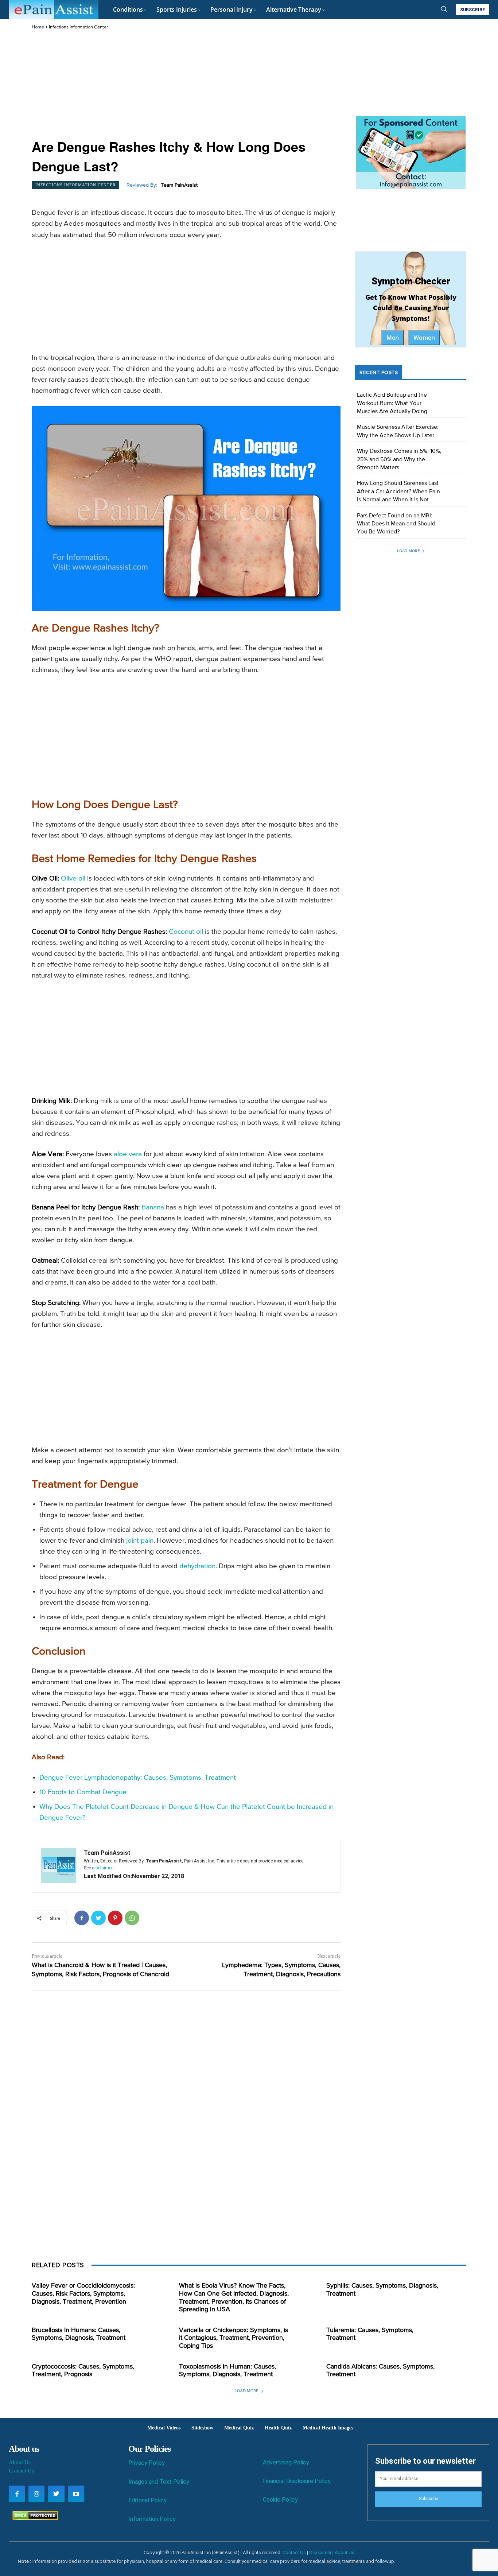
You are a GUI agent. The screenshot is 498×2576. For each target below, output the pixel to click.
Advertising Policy (286, 2462)
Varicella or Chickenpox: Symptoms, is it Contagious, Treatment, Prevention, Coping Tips (234, 2338)
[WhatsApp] (132, 1918)
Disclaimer (320, 2552)
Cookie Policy (280, 2500)
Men (393, 338)
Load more (408, 551)
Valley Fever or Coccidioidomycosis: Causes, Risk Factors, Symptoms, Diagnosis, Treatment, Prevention (83, 2294)
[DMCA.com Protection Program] (33, 2518)
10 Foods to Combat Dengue (83, 1792)
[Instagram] (36, 2494)
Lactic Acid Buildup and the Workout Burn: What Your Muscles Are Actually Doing (392, 403)
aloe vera (128, 1154)
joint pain (140, 1541)
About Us (20, 2462)
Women (424, 338)
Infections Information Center (78, 27)
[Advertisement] (186, 85)
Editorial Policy (147, 2500)
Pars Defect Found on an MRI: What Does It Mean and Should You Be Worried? (396, 524)
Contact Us (21, 2471)
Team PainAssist (179, 185)
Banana (153, 1207)
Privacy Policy (147, 2463)
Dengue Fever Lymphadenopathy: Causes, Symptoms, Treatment (138, 1778)
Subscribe (428, 2499)
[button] (444, 9)
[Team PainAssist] (59, 1866)
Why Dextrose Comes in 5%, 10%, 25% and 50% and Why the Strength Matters (399, 460)
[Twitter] (98, 1918)
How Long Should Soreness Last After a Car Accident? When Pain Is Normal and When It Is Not (398, 492)
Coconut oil (186, 932)
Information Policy (152, 2519)
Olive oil (73, 879)
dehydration (197, 1566)
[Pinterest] (115, 1918)
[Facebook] (82, 1918)
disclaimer (102, 1868)
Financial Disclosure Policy (297, 2481)
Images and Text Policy (159, 2482)
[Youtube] (76, 2494)
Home (38, 27)
